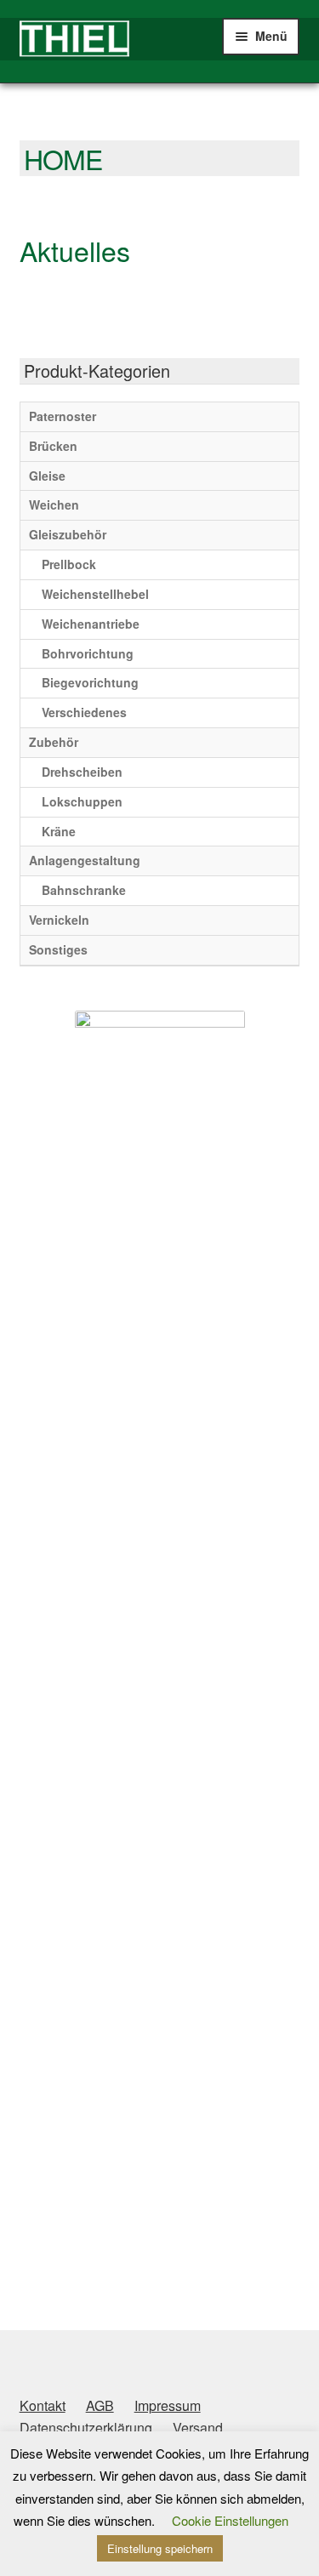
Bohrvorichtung (88, 653)
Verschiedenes (84, 712)
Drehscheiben (82, 772)
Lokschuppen (82, 801)
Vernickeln (59, 920)
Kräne (59, 831)
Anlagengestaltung (85, 860)
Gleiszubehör (68, 534)
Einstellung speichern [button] (160, 2548)
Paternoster (63, 416)
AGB (100, 2405)
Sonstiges (58, 949)
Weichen (54, 504)
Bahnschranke (84, 890)
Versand (198, 2428)
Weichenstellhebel (95, 594)
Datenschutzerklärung (86, 2428)
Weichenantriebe (91, 624)
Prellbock (69, 564)
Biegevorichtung (90, 682)
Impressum (168, 2405)
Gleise (47, 476)
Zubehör (54, 742)
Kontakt (43, 2405)
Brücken (53, 446)
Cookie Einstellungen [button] (230, 2520)
